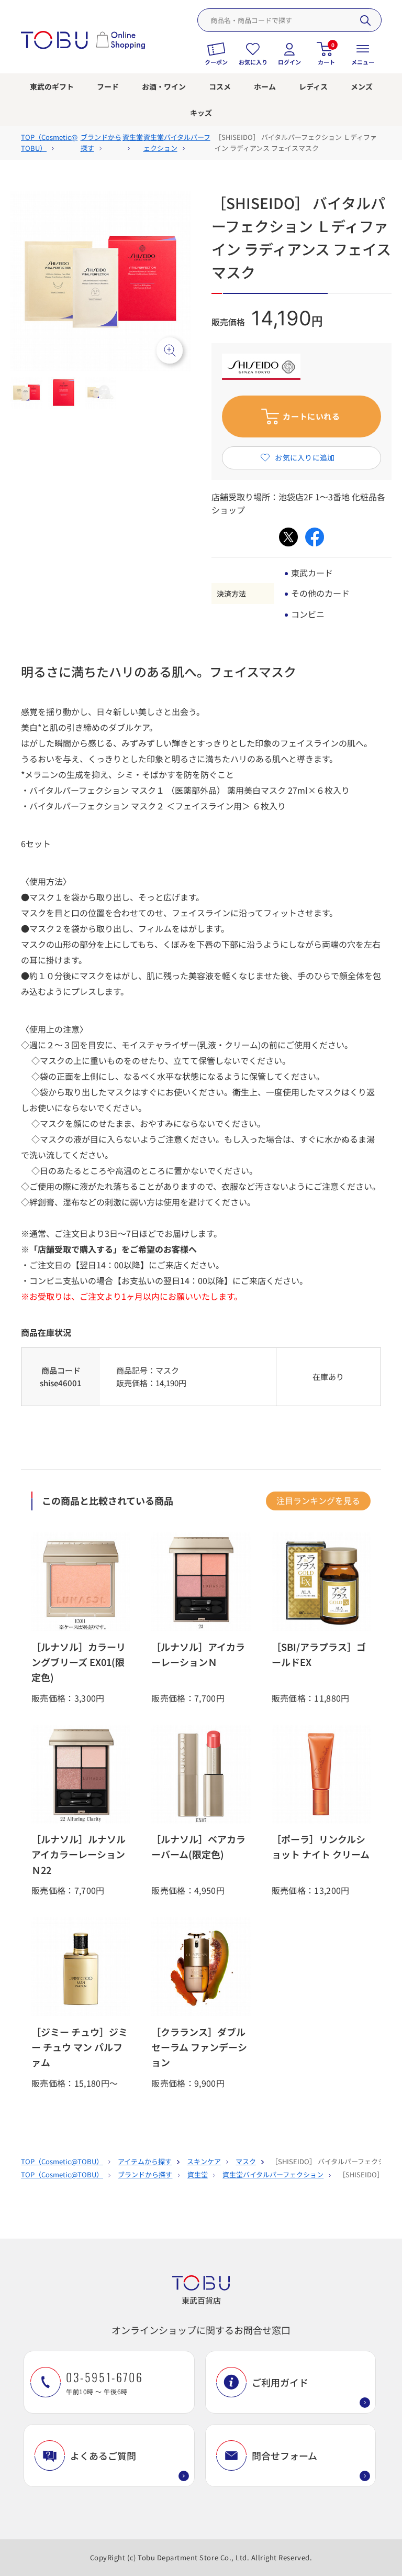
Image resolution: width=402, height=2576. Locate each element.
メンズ (362, 86)
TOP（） (62, 2161)
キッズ (201, 113)
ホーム (265, 86)
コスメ (220, 86)
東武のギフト (52, 86)
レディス (313, 86)
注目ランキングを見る (318, 1500)
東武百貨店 (201, 2300)
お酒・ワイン (164, 86)
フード (108, 86)
